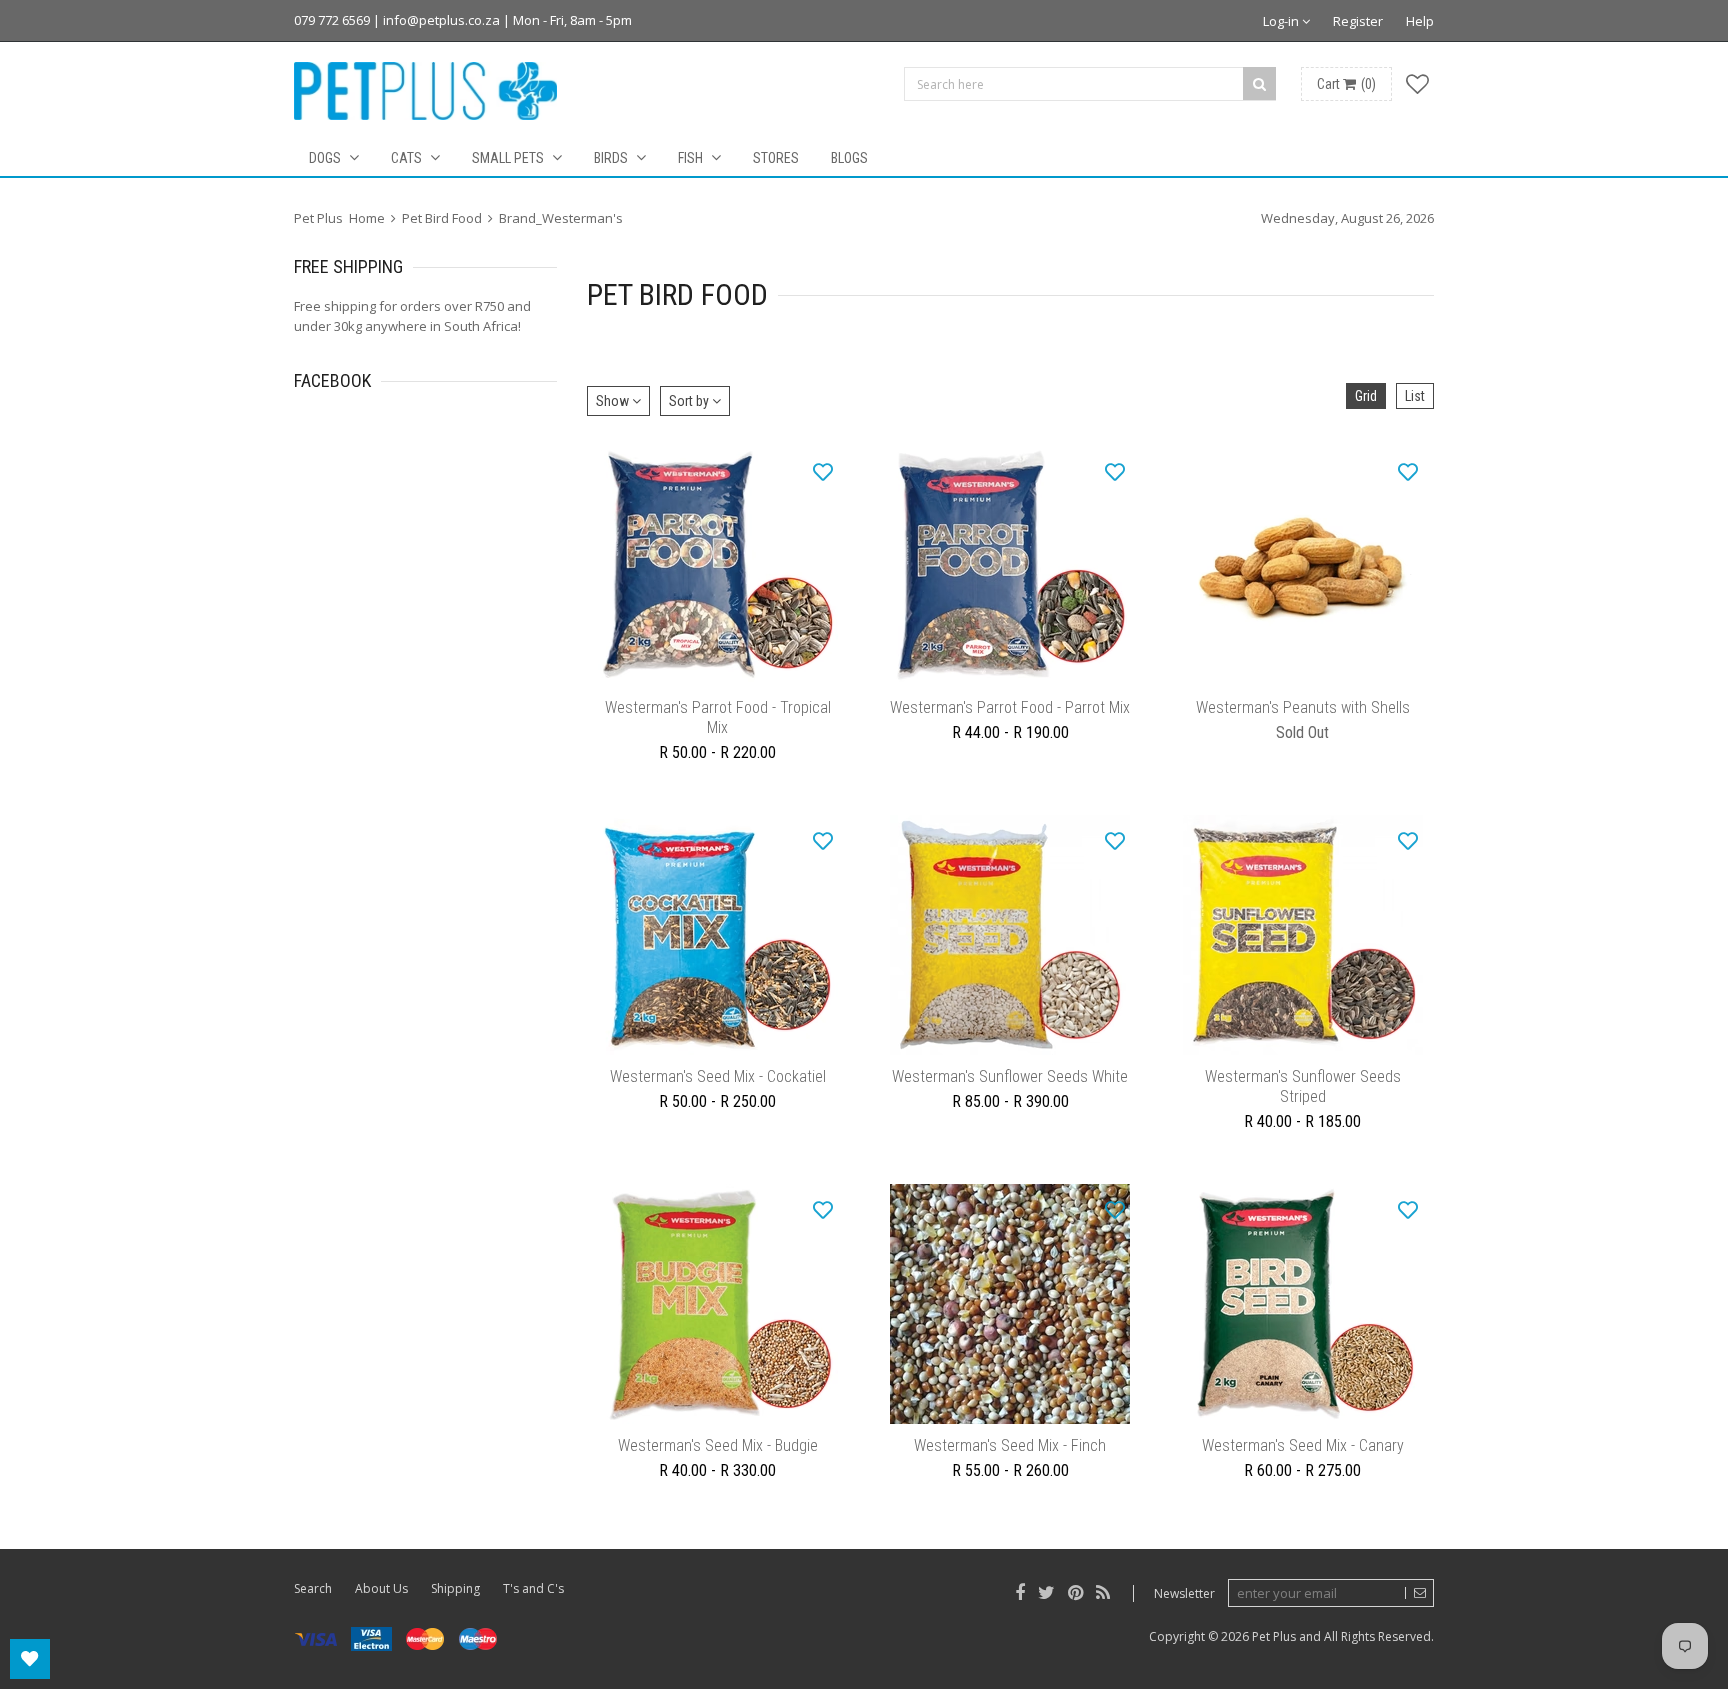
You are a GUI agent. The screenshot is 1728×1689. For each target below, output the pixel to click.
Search (313, 1588)
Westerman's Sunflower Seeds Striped (1303, 1086)
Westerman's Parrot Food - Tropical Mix (718, 717)
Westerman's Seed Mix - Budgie (718, 1445)
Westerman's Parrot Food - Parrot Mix (1010, 707)
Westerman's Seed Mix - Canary (1303, 1445)
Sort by (690, 401)
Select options (718, 672)
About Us (381, 1588)
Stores (776, 158)
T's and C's (533, 1588)
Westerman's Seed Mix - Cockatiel (718, 1076)
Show (614, 401)
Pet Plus (1274, 1636)
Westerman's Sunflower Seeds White (1010, 1076)
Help (1420, 21)
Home (367, 218)
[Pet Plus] (425, 91)
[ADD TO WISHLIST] (823, 471)
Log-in (1282, 21)
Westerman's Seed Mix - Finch (1010, 1445)
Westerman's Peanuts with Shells (1303, 707)
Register (1358, 21)
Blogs (849, 158)
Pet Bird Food (442, 218)
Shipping (455, 1588)
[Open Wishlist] (30, 1659)
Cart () (1346, 84)
